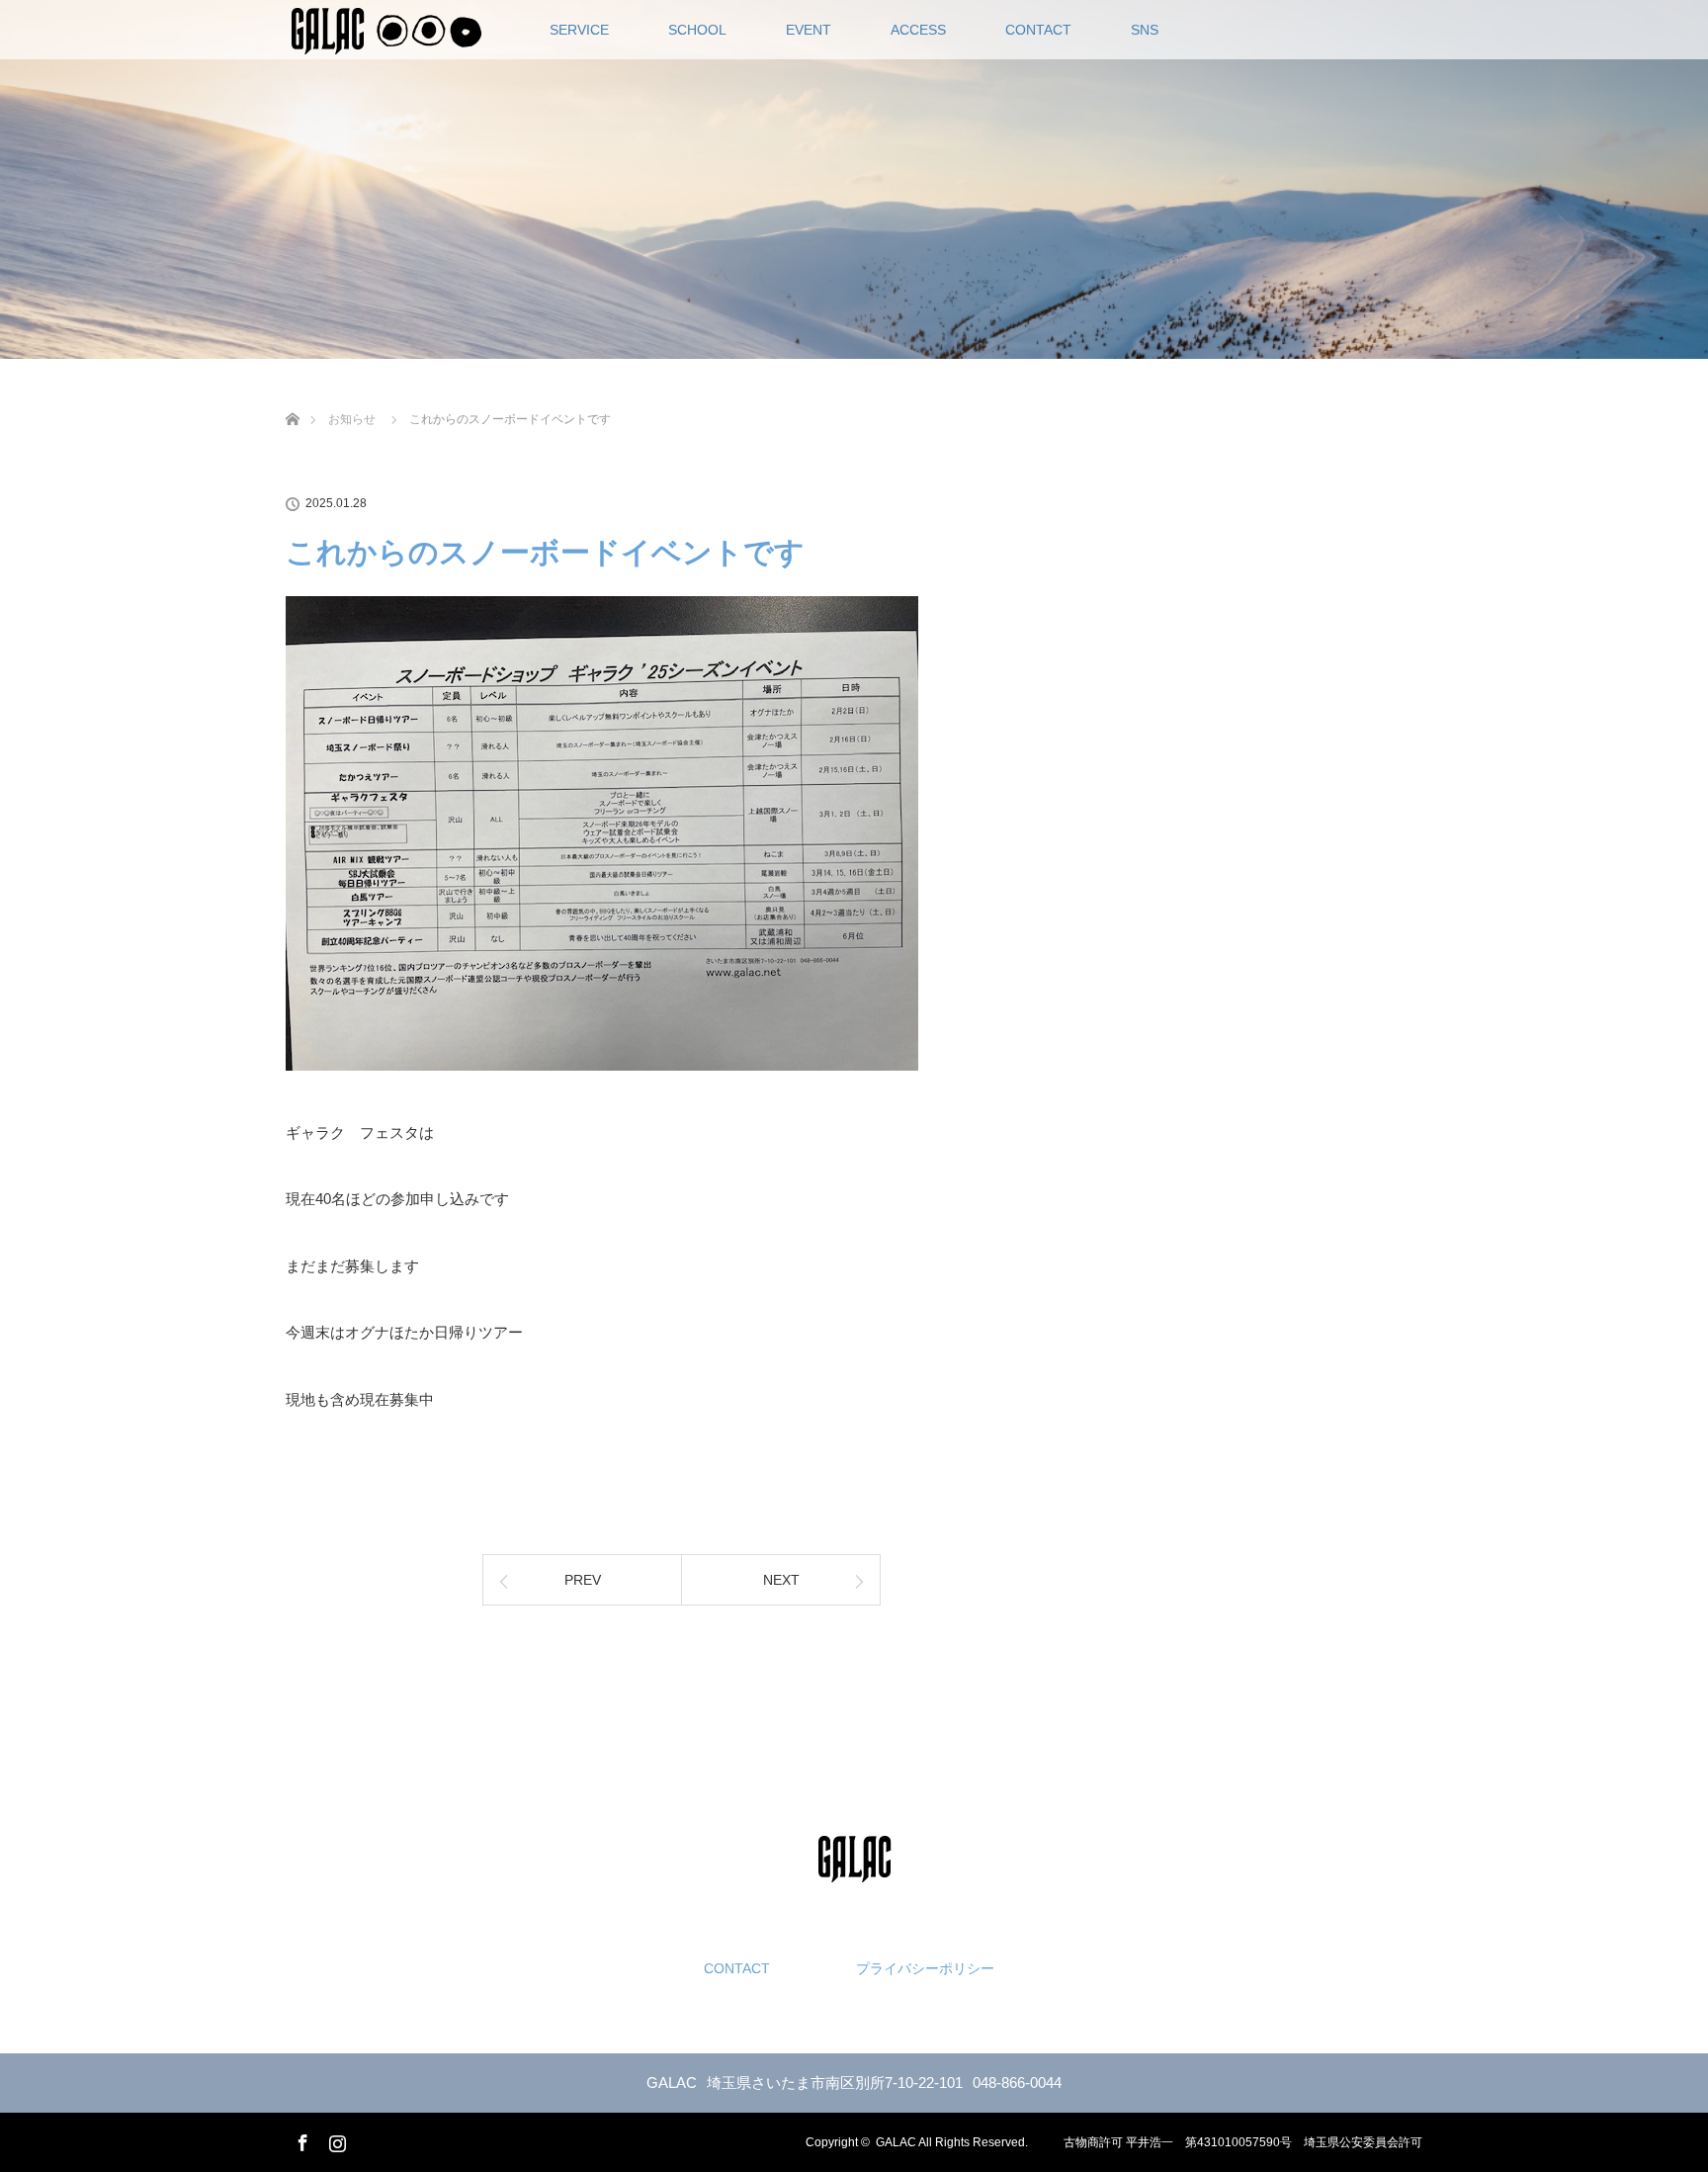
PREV (583, 1580)
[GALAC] (854, 1867)
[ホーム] (292, 396)
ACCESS (918, 30)
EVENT (809, 30)
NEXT (781, 1580)
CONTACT (1038, 30)
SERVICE (579, 30)
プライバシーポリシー (925, 1968)
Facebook (300, 2139)
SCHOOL (697, 30)
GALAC (896, 2142)
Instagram (335, 2139)
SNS (1145, 30)
